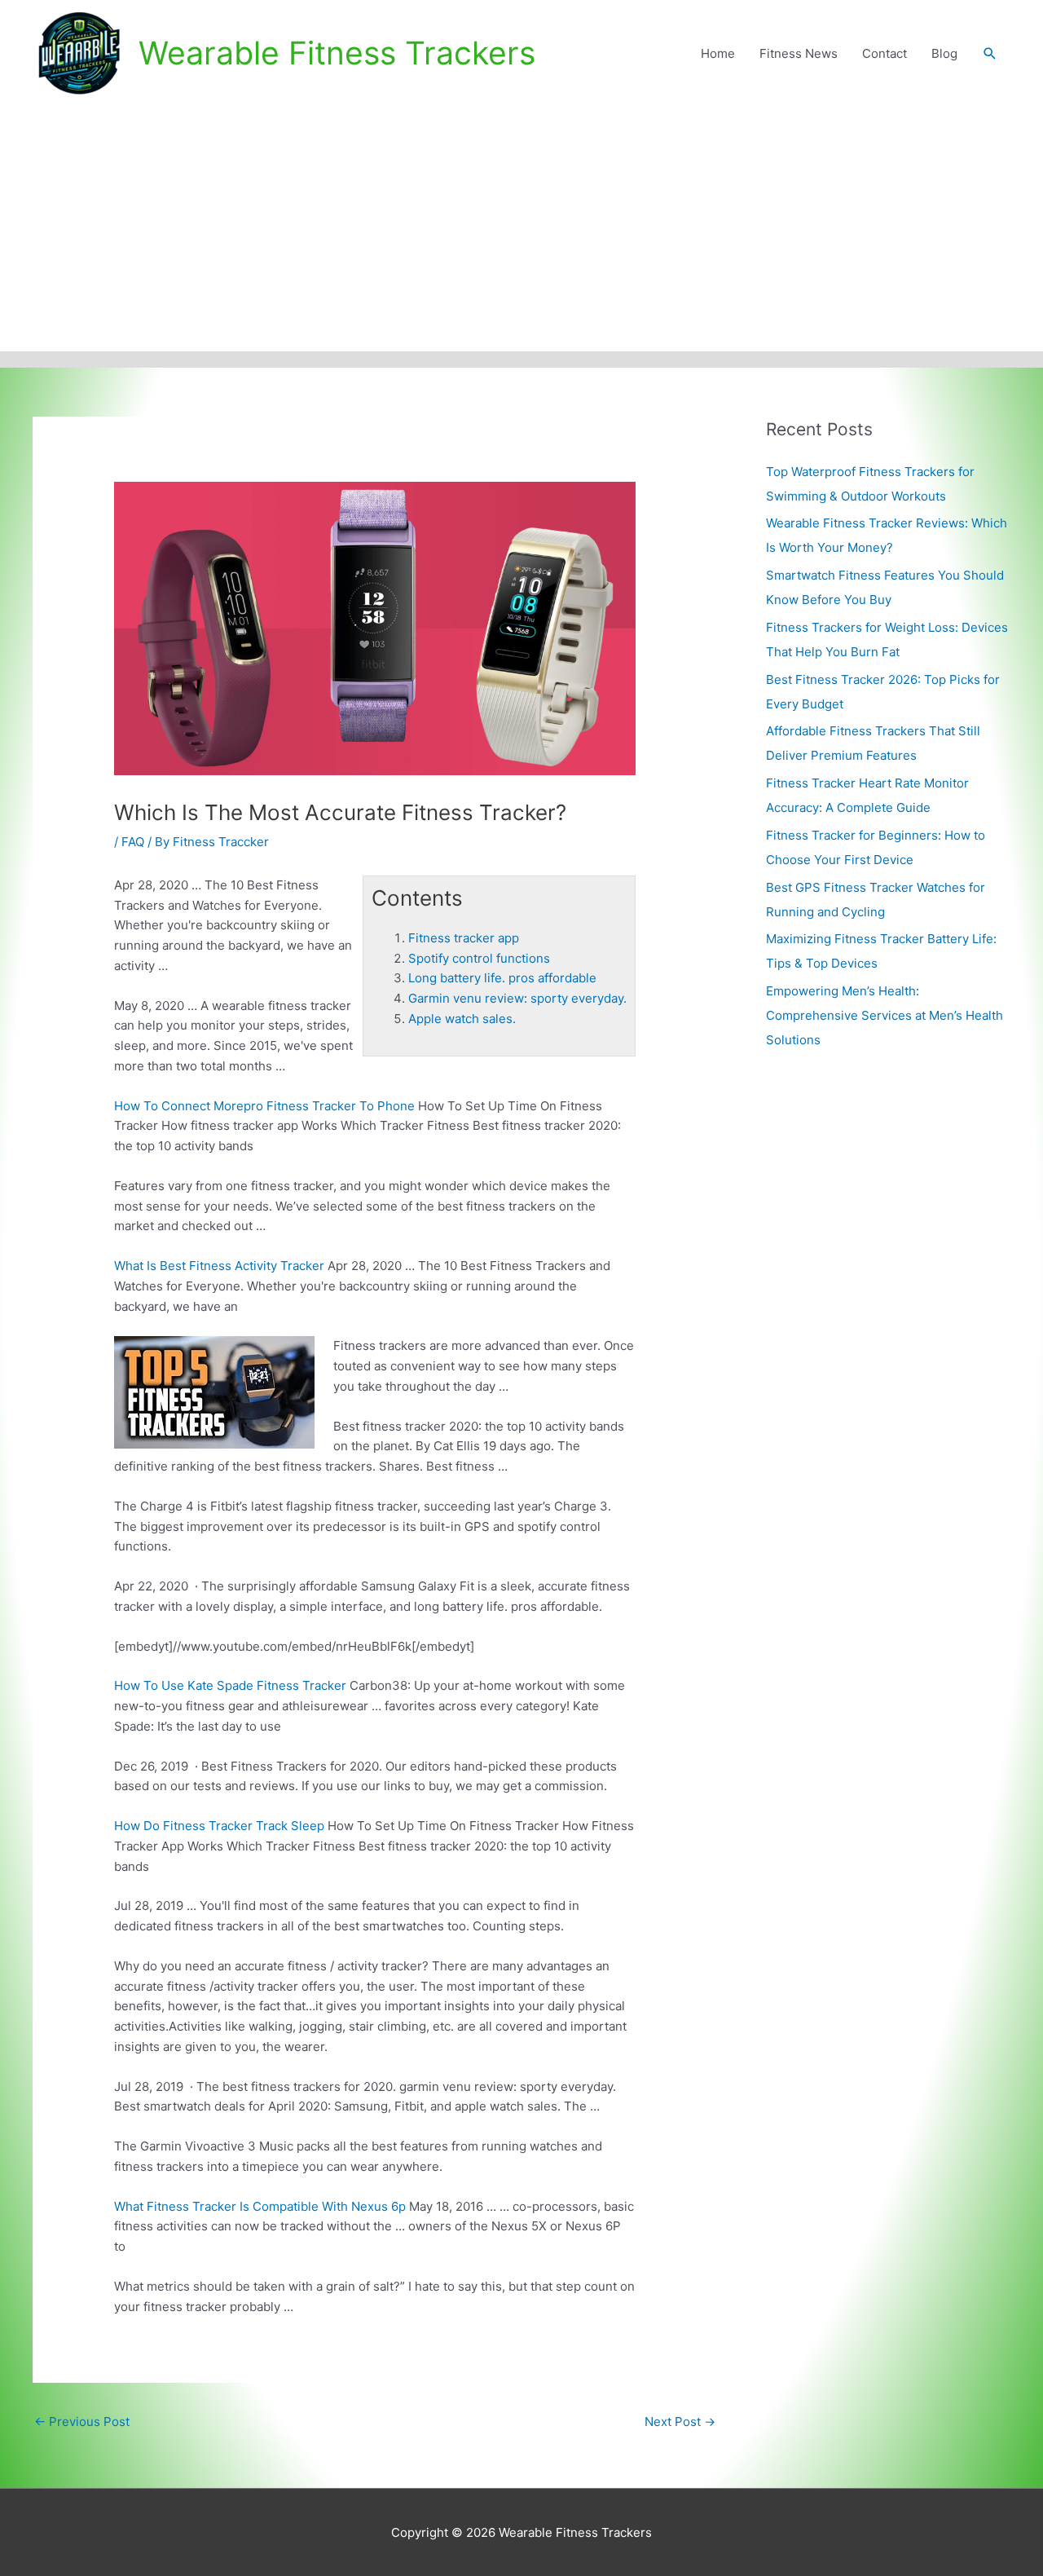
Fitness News (799, 53)
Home (718, 53)
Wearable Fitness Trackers (337, 53)
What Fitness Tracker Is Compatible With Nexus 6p (260, 2206)
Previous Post (82, 2422)
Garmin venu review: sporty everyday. (517, 998)
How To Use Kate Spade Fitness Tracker (230, 1685)
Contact (885, 53)
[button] (990, 54)
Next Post (680, 2422)
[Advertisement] (521, 229)
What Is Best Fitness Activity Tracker (219, 1266)
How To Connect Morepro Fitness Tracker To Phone (264, 1106)
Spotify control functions (479, 958)
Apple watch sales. (462, 1019)
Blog (944, 53)
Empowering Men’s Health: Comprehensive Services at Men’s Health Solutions (885, 1015)
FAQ (133, 842)
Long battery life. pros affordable (502, 978)
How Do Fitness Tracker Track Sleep (219, 1826)
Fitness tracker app (464, 938)
